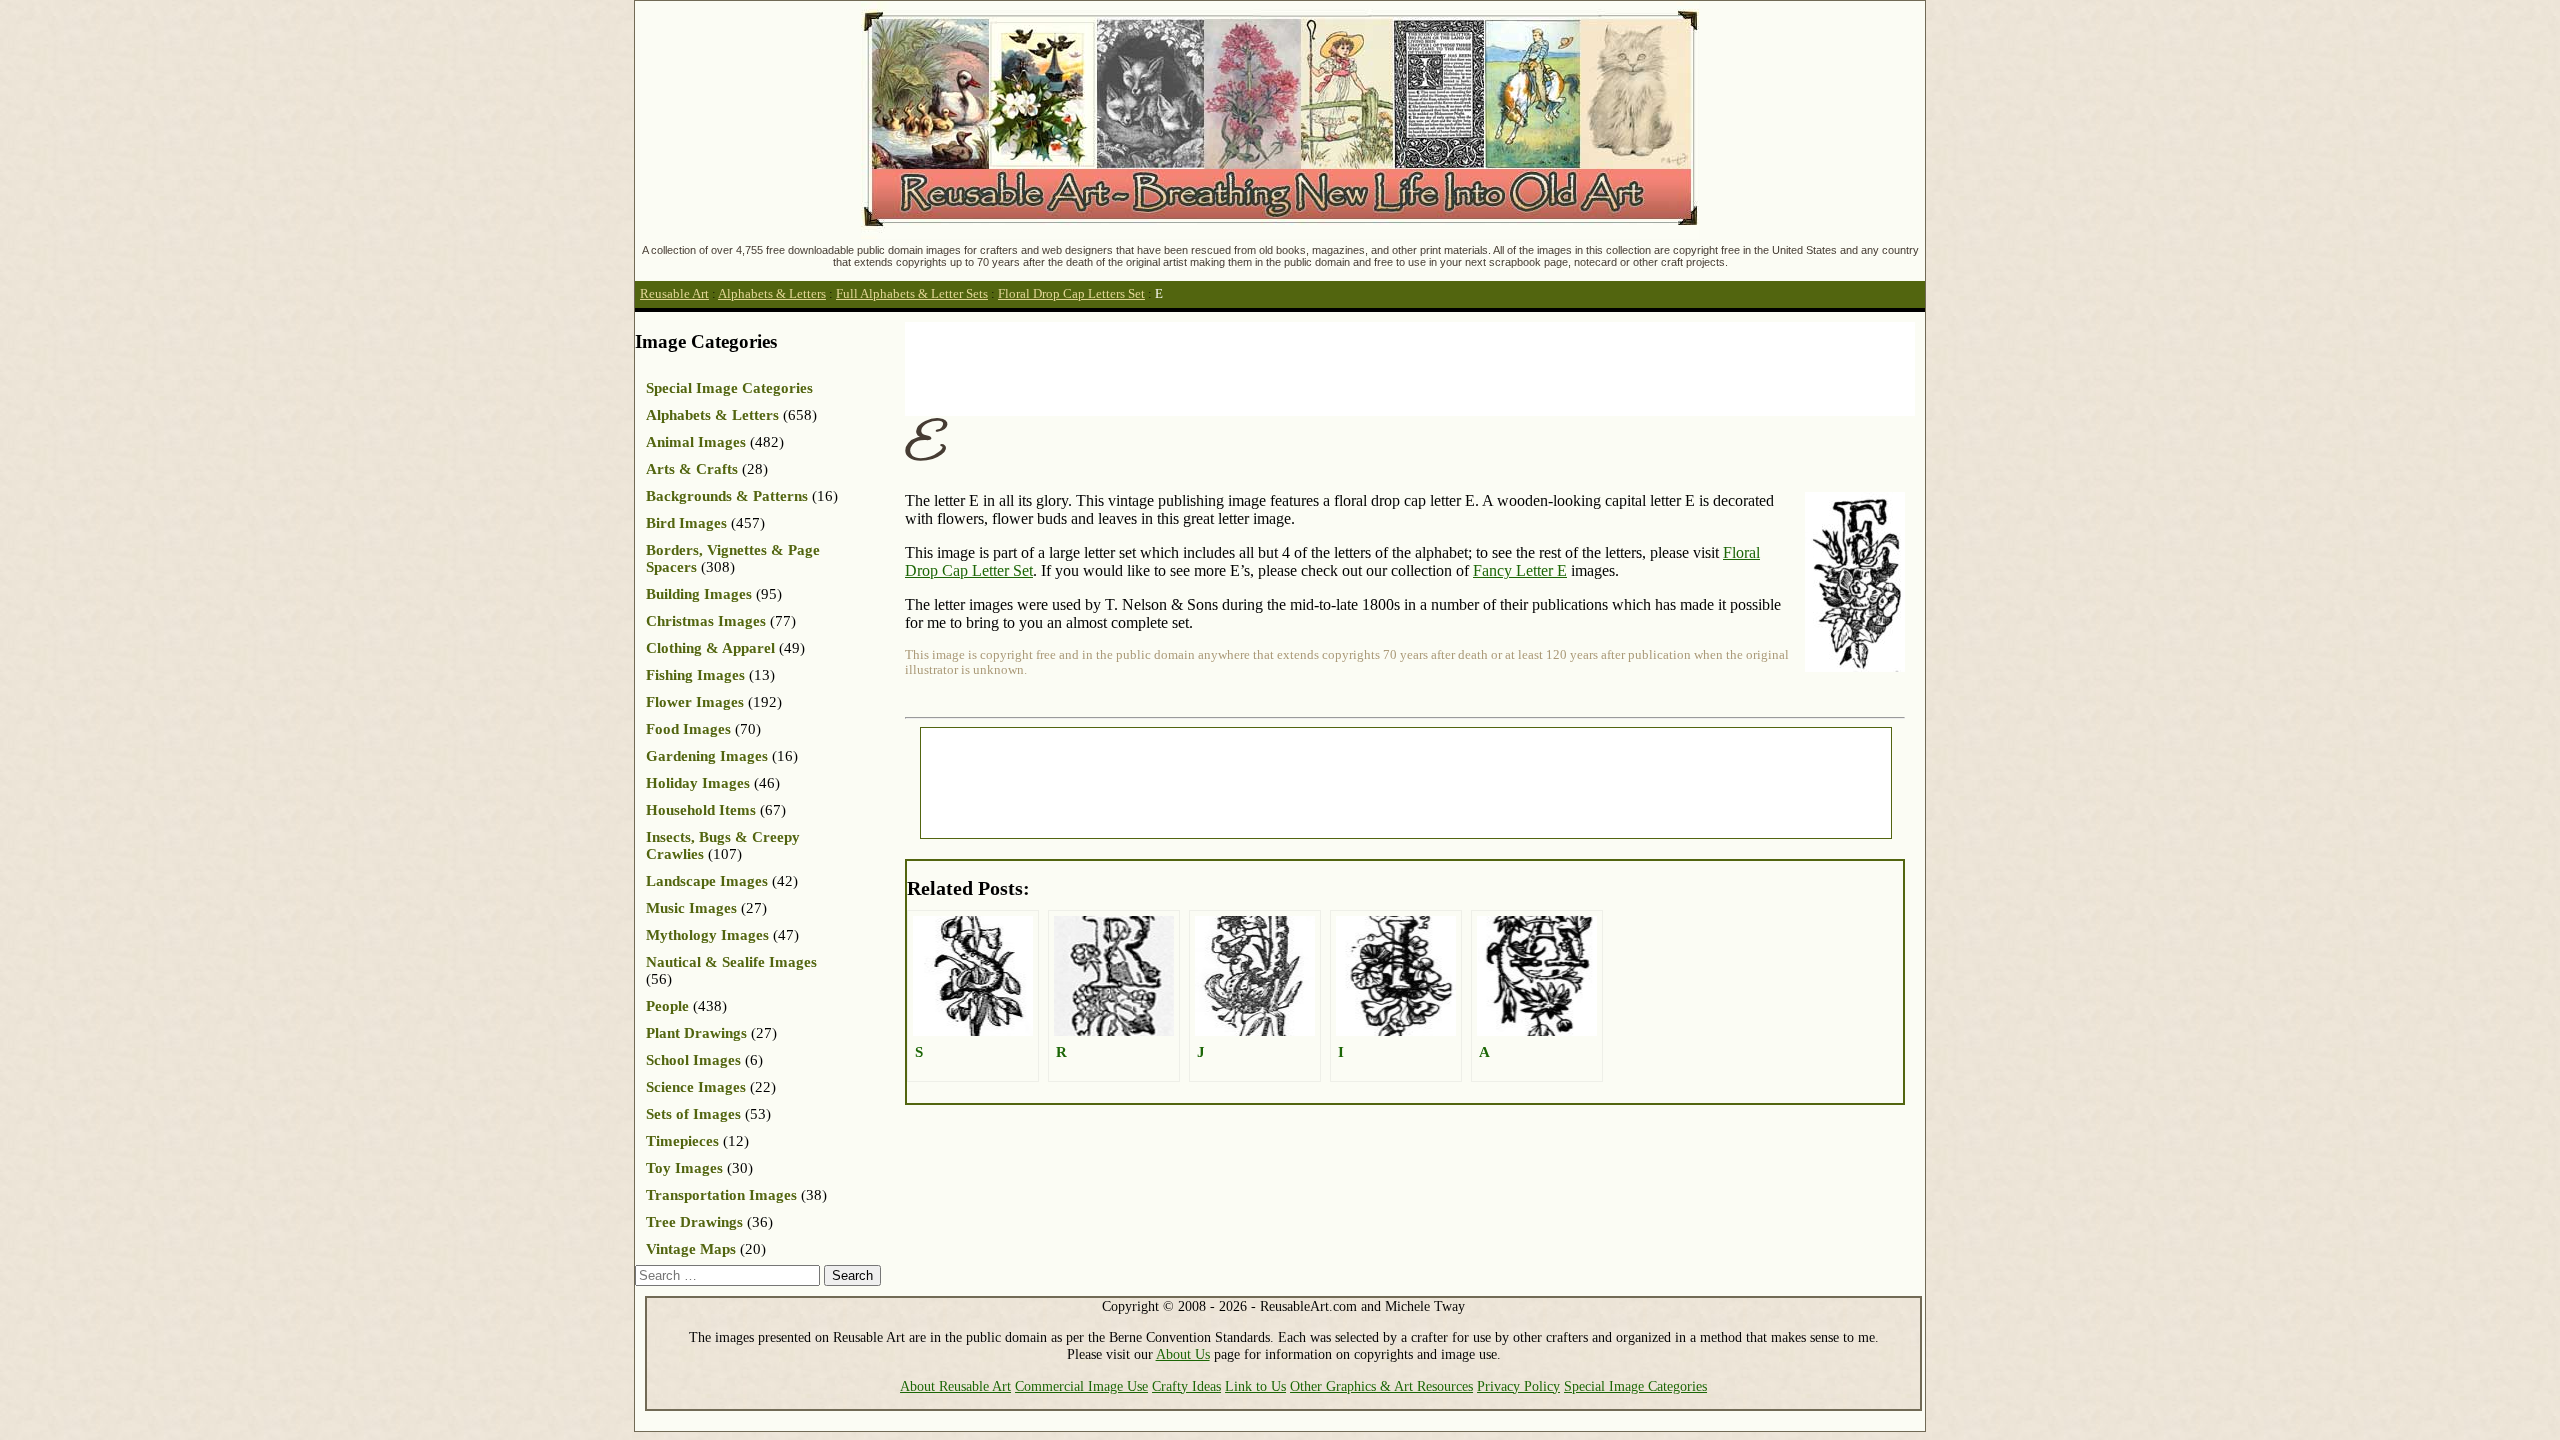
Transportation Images (721, 1195)
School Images (693, 1060)
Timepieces (682, 1141)
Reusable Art (674, 294)
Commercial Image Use (1081, 1386)
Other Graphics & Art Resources (1381, 1386)
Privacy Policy (1518, 1386)
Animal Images (696, 442)
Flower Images (695, 702)
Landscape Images (707, 881)
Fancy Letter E (1520, 570)
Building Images (699, 594)
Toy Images (684, 1168)
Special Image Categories (729, 388)
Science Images (696, 1087)
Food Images (688, 729)
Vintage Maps (691, 1249)
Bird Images (686, 523)
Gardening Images (707, 756)
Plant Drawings (696, 1033)
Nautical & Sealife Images (731, 962)
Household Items (701, 810)
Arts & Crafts (692, 469)
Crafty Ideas (1186, 1386)
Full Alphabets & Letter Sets (912, 294)
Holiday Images (698, 783)
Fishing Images (695, 675)
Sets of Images (693, 1114)
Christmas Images (706, 621)
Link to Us (1255, 1386)
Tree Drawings (694, 1222)
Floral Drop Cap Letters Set (1071, 294)
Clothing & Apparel (710, 648)
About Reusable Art (955, 1386)
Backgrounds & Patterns (727, 496)
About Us (1183, 1354)
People (667, 1006)
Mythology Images (707, 935)
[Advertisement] (1269, 367)
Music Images (691, 908)
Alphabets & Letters (772, 294)
